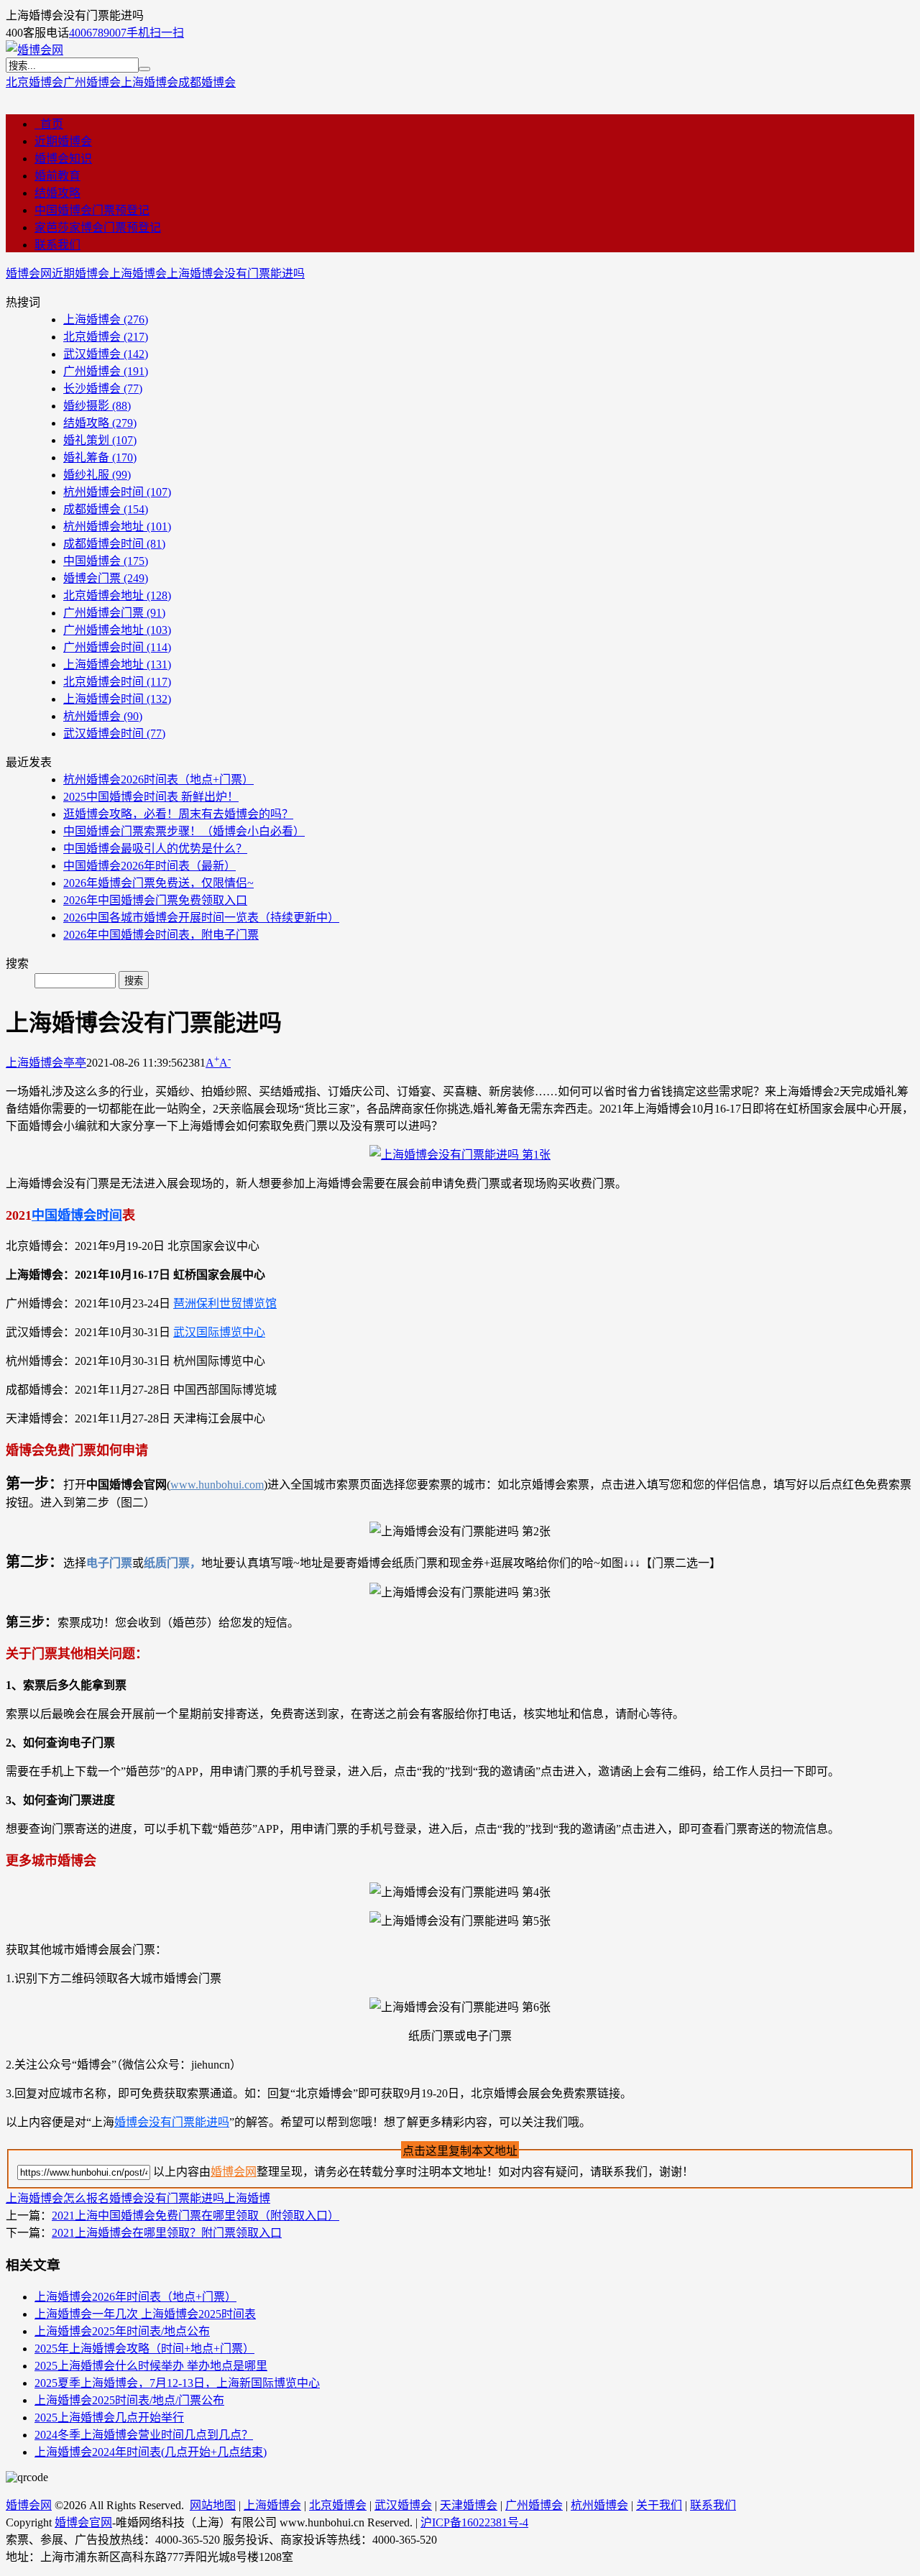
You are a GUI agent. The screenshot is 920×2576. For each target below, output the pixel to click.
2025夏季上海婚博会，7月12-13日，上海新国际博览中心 (177, 2383)
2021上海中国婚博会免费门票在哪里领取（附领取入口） (195, 2216)
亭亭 (75, 1063)
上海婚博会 (149, 82)
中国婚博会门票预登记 (92, 210)
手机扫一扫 (155, 33)
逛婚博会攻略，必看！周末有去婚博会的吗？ (178, 814)
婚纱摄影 (97, 406)
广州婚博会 (92, 82)
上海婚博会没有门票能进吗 (236, 273)
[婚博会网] (34, 50)
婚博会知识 (63, 158)
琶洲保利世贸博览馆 (225, 1303)
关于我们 (659, 2505)
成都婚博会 (207, 82)
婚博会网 (29, 273)
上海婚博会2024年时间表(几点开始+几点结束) (151, 2452)
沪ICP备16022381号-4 (474, 2522)
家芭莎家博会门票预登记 (98, 227)
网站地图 (213, 2505)
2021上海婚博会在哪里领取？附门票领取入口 (167, 2233)
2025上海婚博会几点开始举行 (109, 2418)
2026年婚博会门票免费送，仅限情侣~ (158, 883)
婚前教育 (57, 176)
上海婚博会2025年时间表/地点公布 (122, 2331)
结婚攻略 (57, 193)
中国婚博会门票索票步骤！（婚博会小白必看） (184, 831)
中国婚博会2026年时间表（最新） (149, 866)
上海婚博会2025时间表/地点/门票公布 (129, 2400)
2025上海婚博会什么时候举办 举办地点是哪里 (151, 2366)
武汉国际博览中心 (219, 1332)
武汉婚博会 (106, 354)
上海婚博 (247, 2198)
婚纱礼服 (97, 475)
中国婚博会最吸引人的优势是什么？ (155, 848)
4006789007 (98, 33)
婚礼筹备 (100, 457)
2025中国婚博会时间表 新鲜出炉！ (151, 797)
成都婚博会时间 (114, 544)
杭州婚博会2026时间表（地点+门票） (158, 779)
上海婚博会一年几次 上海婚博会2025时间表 (145, 2314)
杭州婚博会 (103, 716)
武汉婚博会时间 (114, 733)
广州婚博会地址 (117, 630)
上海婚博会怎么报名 (57, 2198)
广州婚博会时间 (117, 647)
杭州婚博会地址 (117, 526)
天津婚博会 (469, 2505)
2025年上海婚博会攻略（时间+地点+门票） (144, 2349)
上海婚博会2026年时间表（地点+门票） (135, 2297)
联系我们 (57, 245)
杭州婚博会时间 (117, 492)
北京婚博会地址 (117, 595)
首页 (49, 124)
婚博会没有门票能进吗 (172, 2122)
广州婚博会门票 (114, 613)
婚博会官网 (83, 2522)
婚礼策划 (100, 440)
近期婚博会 (63, 141)
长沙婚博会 (103, 388)
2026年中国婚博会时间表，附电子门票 (161, 935)
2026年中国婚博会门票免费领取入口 (155, 900)
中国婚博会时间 (77, 1215)
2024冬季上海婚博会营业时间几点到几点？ (144, 2435)
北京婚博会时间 (117, 682)
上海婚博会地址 (117, 664)
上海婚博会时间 (117, 699)
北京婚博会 (34, 82)
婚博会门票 (106, 578)
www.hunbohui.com (217, 1485)
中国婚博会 (106, 561)
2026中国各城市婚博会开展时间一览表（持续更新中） (201, 917)
